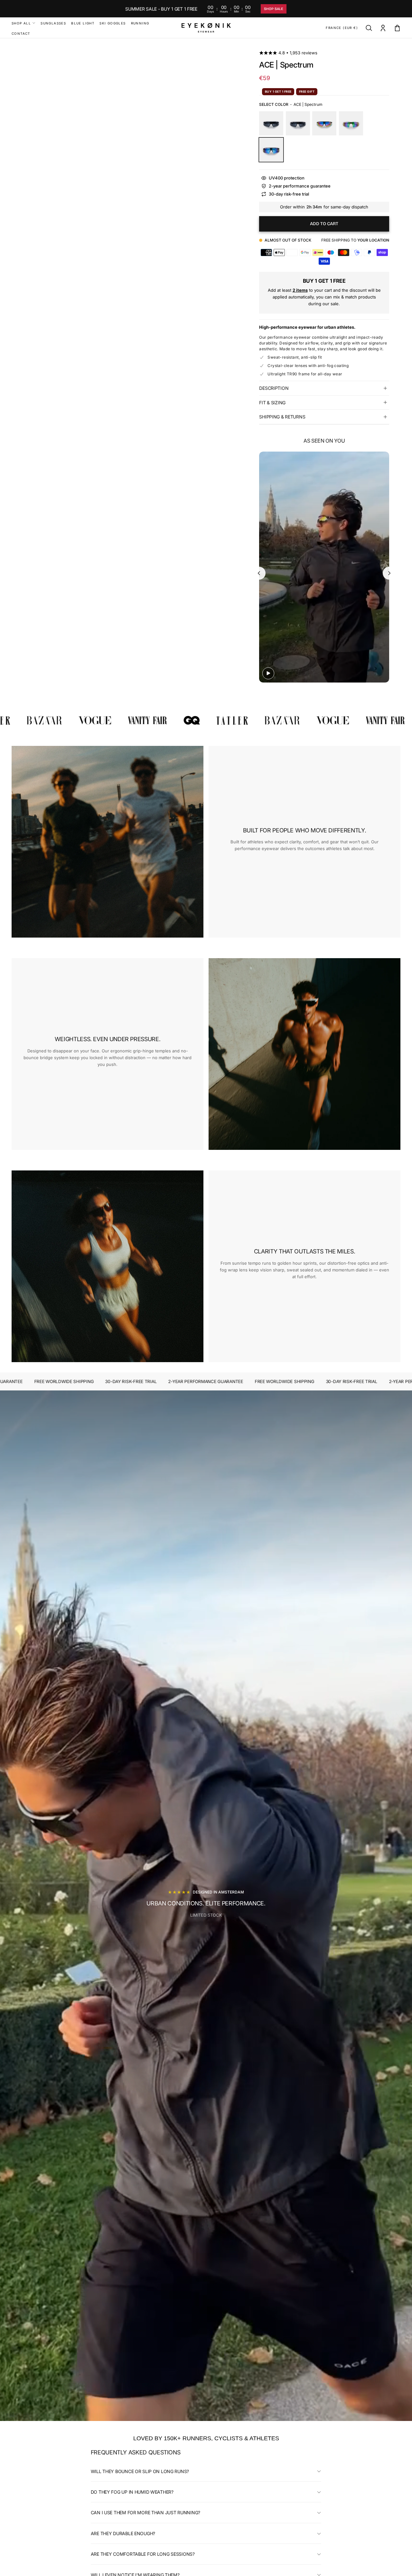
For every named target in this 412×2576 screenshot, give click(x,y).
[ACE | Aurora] (324, 123)
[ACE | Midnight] (271, 123)
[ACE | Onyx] (298, 123)
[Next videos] (389, 573)
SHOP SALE (274, 9)
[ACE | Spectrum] (271, 150)
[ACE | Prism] (351, 123)
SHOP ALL (21, 23)
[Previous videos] (259, 573)
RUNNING (140, 23)
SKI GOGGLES (112, 23)
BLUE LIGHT (83, 23)
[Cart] (397, 28)
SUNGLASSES (53, 23)
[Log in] (383, 28)
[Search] (369, 28)
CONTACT (21, 33)
